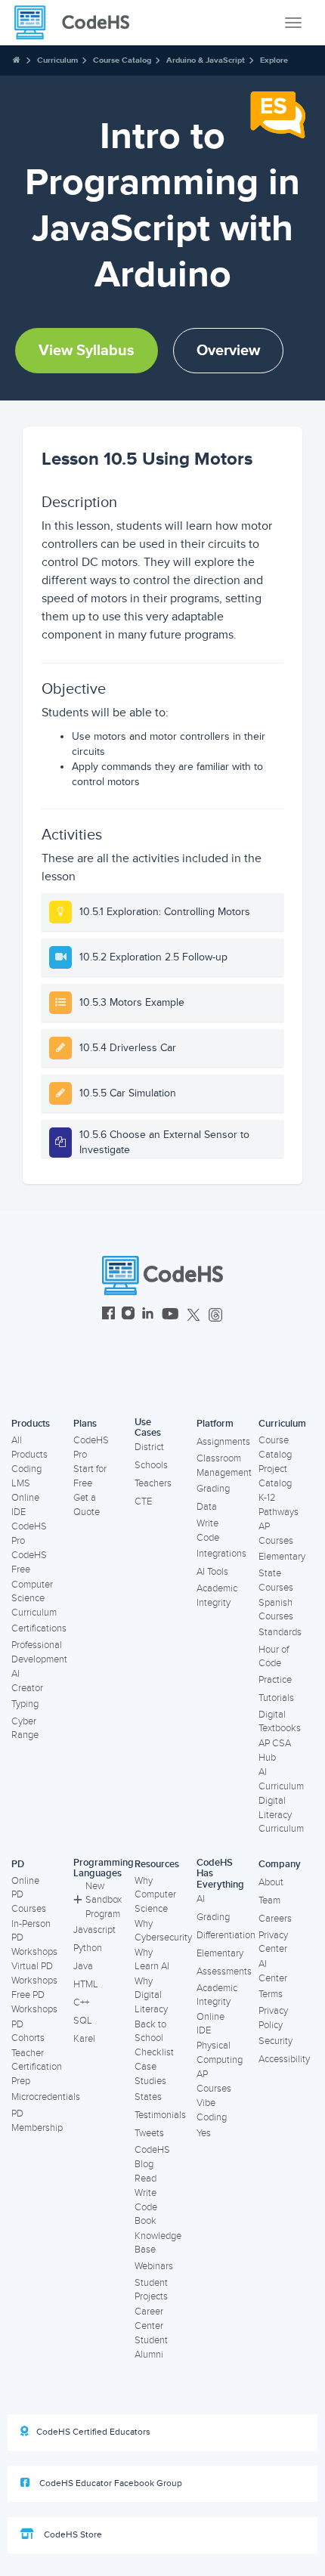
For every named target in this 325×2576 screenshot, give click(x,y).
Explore (274, 60)
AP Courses (276, 1534)
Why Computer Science (155, 1895)
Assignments (223, 1442)
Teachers (153, 1483)
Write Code (208, 1531)
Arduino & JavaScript (206, 60)
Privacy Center (273, 1942)
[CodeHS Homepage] (78, 23)
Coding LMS (26, 1476)
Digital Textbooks (280, 1722)
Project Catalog (275, 1476)
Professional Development (39, 1652)
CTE (143, 1501)
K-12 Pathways (279, 1505)
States (148, 2097)
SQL (83, 2021)
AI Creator (27, 1681)
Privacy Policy (273, 2018)
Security (275, 2041)
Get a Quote (87, 1505)
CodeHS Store (72, 2535)
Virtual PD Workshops (34, 1973)
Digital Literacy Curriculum (281, 1815)
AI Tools (212, 1572)
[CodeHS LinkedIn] (148, 1315)
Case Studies (150, 2074)
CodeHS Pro (29, 1534)
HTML (86, 1984)
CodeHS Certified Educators (93, 2432)
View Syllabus (87, 351)
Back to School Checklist (154, 2038)
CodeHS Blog (152, 2157)
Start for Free (90, 1476)
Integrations (221, 1554)
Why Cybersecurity (163, 1931)
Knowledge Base (158, 2243)
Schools (151, 1465)
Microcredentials (46, 2097)
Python (88, 1948)
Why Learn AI (152, 1960)
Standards (280, 1632)
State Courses (276, 1580)
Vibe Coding (212, 2110)
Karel (84, 2039)
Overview (228, 351)
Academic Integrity (217, 1596)
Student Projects (151, 2290)
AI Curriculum (281, 1779)
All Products (29, 1447)
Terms (271, 1994)
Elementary (282, 1557)
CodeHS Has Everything (220, 1874)
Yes (204, 2133)
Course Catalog (122, 60)
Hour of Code (274, 1657)
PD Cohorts (28, 2032)
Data (207, 1507)
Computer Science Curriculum (34, 1599)
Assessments (224, 1971)
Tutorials (276, 1698)
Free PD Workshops (34, 2002)
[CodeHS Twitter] (193, 1315)
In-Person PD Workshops (34, 1938)
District (149, 1447)
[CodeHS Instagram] (128, 1315)
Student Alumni (151, 2347)
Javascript (94, 1930)
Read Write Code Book (146, 2200)
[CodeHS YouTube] (170, 1315)
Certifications (39, 1628)
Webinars (154, 2266)
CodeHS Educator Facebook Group (110, 2483)
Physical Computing (220, 2053)
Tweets (149, 2133)
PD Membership (37, 2121)
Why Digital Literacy (151, 1995)
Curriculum (57, 60)
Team (269, 1900)
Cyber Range (25, 1729)
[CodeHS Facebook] (108, 1315)
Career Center (149, 2319)
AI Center (273, 1971)
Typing (25, 1704)
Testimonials (160, 2115)
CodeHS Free (29, 1562)
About (271, 1882)
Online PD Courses (29, 1895)
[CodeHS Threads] (215, 1315)
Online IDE (25, 1505)
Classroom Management (224, 1466)
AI (201, 1899)
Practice (275, 1680)
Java (83, 1966)
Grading (213, 1489)
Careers (275, 1919)
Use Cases (148, 1428)
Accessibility (284, 2059)
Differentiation (226, 1935)
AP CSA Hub (275, 1750)
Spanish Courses (276, 1610)
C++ (81, 2002)
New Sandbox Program (104, 1900)
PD (18, 1864)
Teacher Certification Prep (37, 2067)
